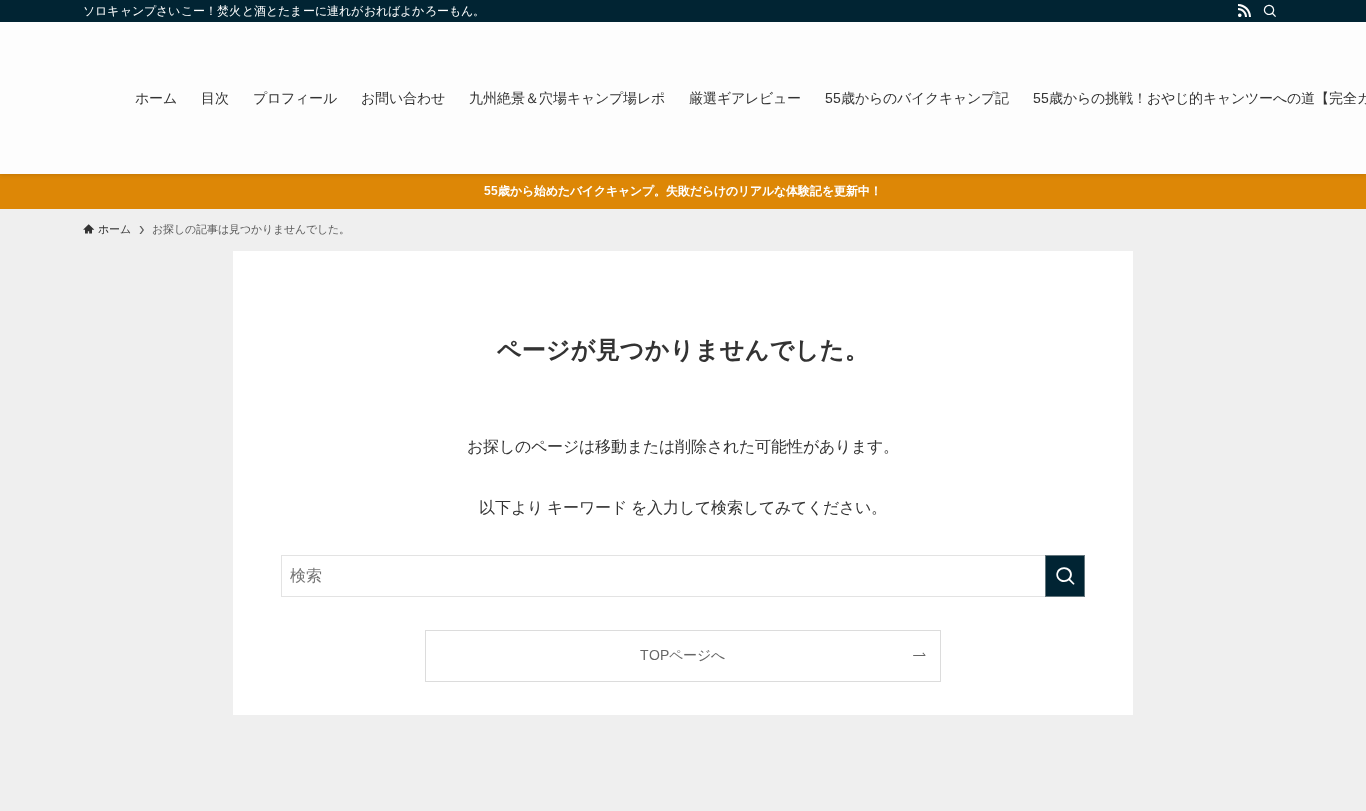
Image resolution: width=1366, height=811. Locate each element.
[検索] (1270, 11)
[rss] (1244, 11)
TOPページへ (682, 655)
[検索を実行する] (1065, 576)
